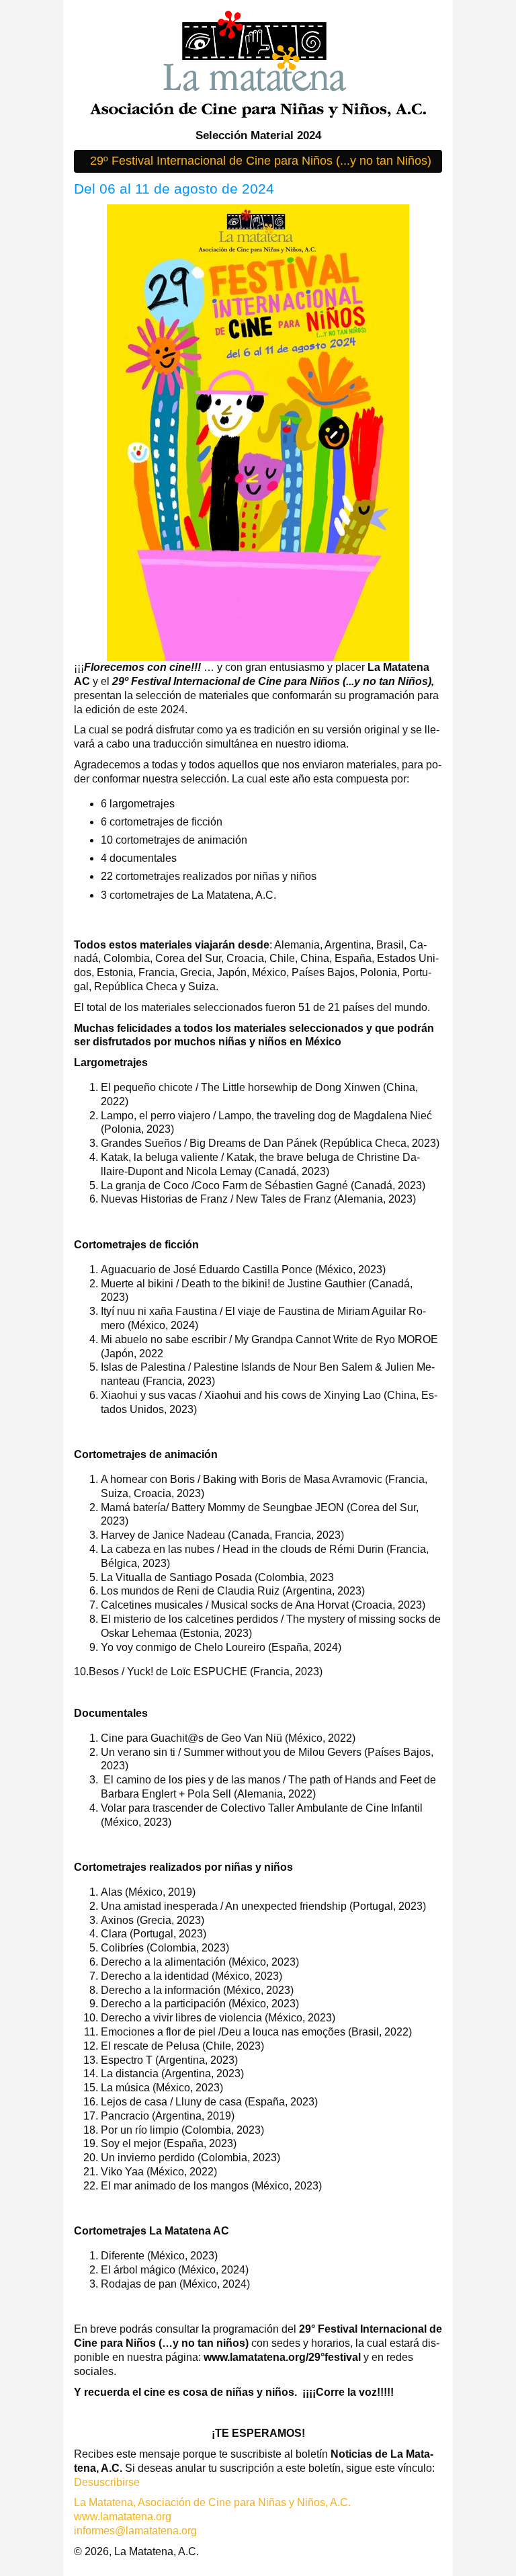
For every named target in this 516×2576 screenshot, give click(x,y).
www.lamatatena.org (123, 2517)
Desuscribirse (107, 2482)
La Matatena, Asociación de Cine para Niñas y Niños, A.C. (212, 2502)
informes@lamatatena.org (135, 2531)
